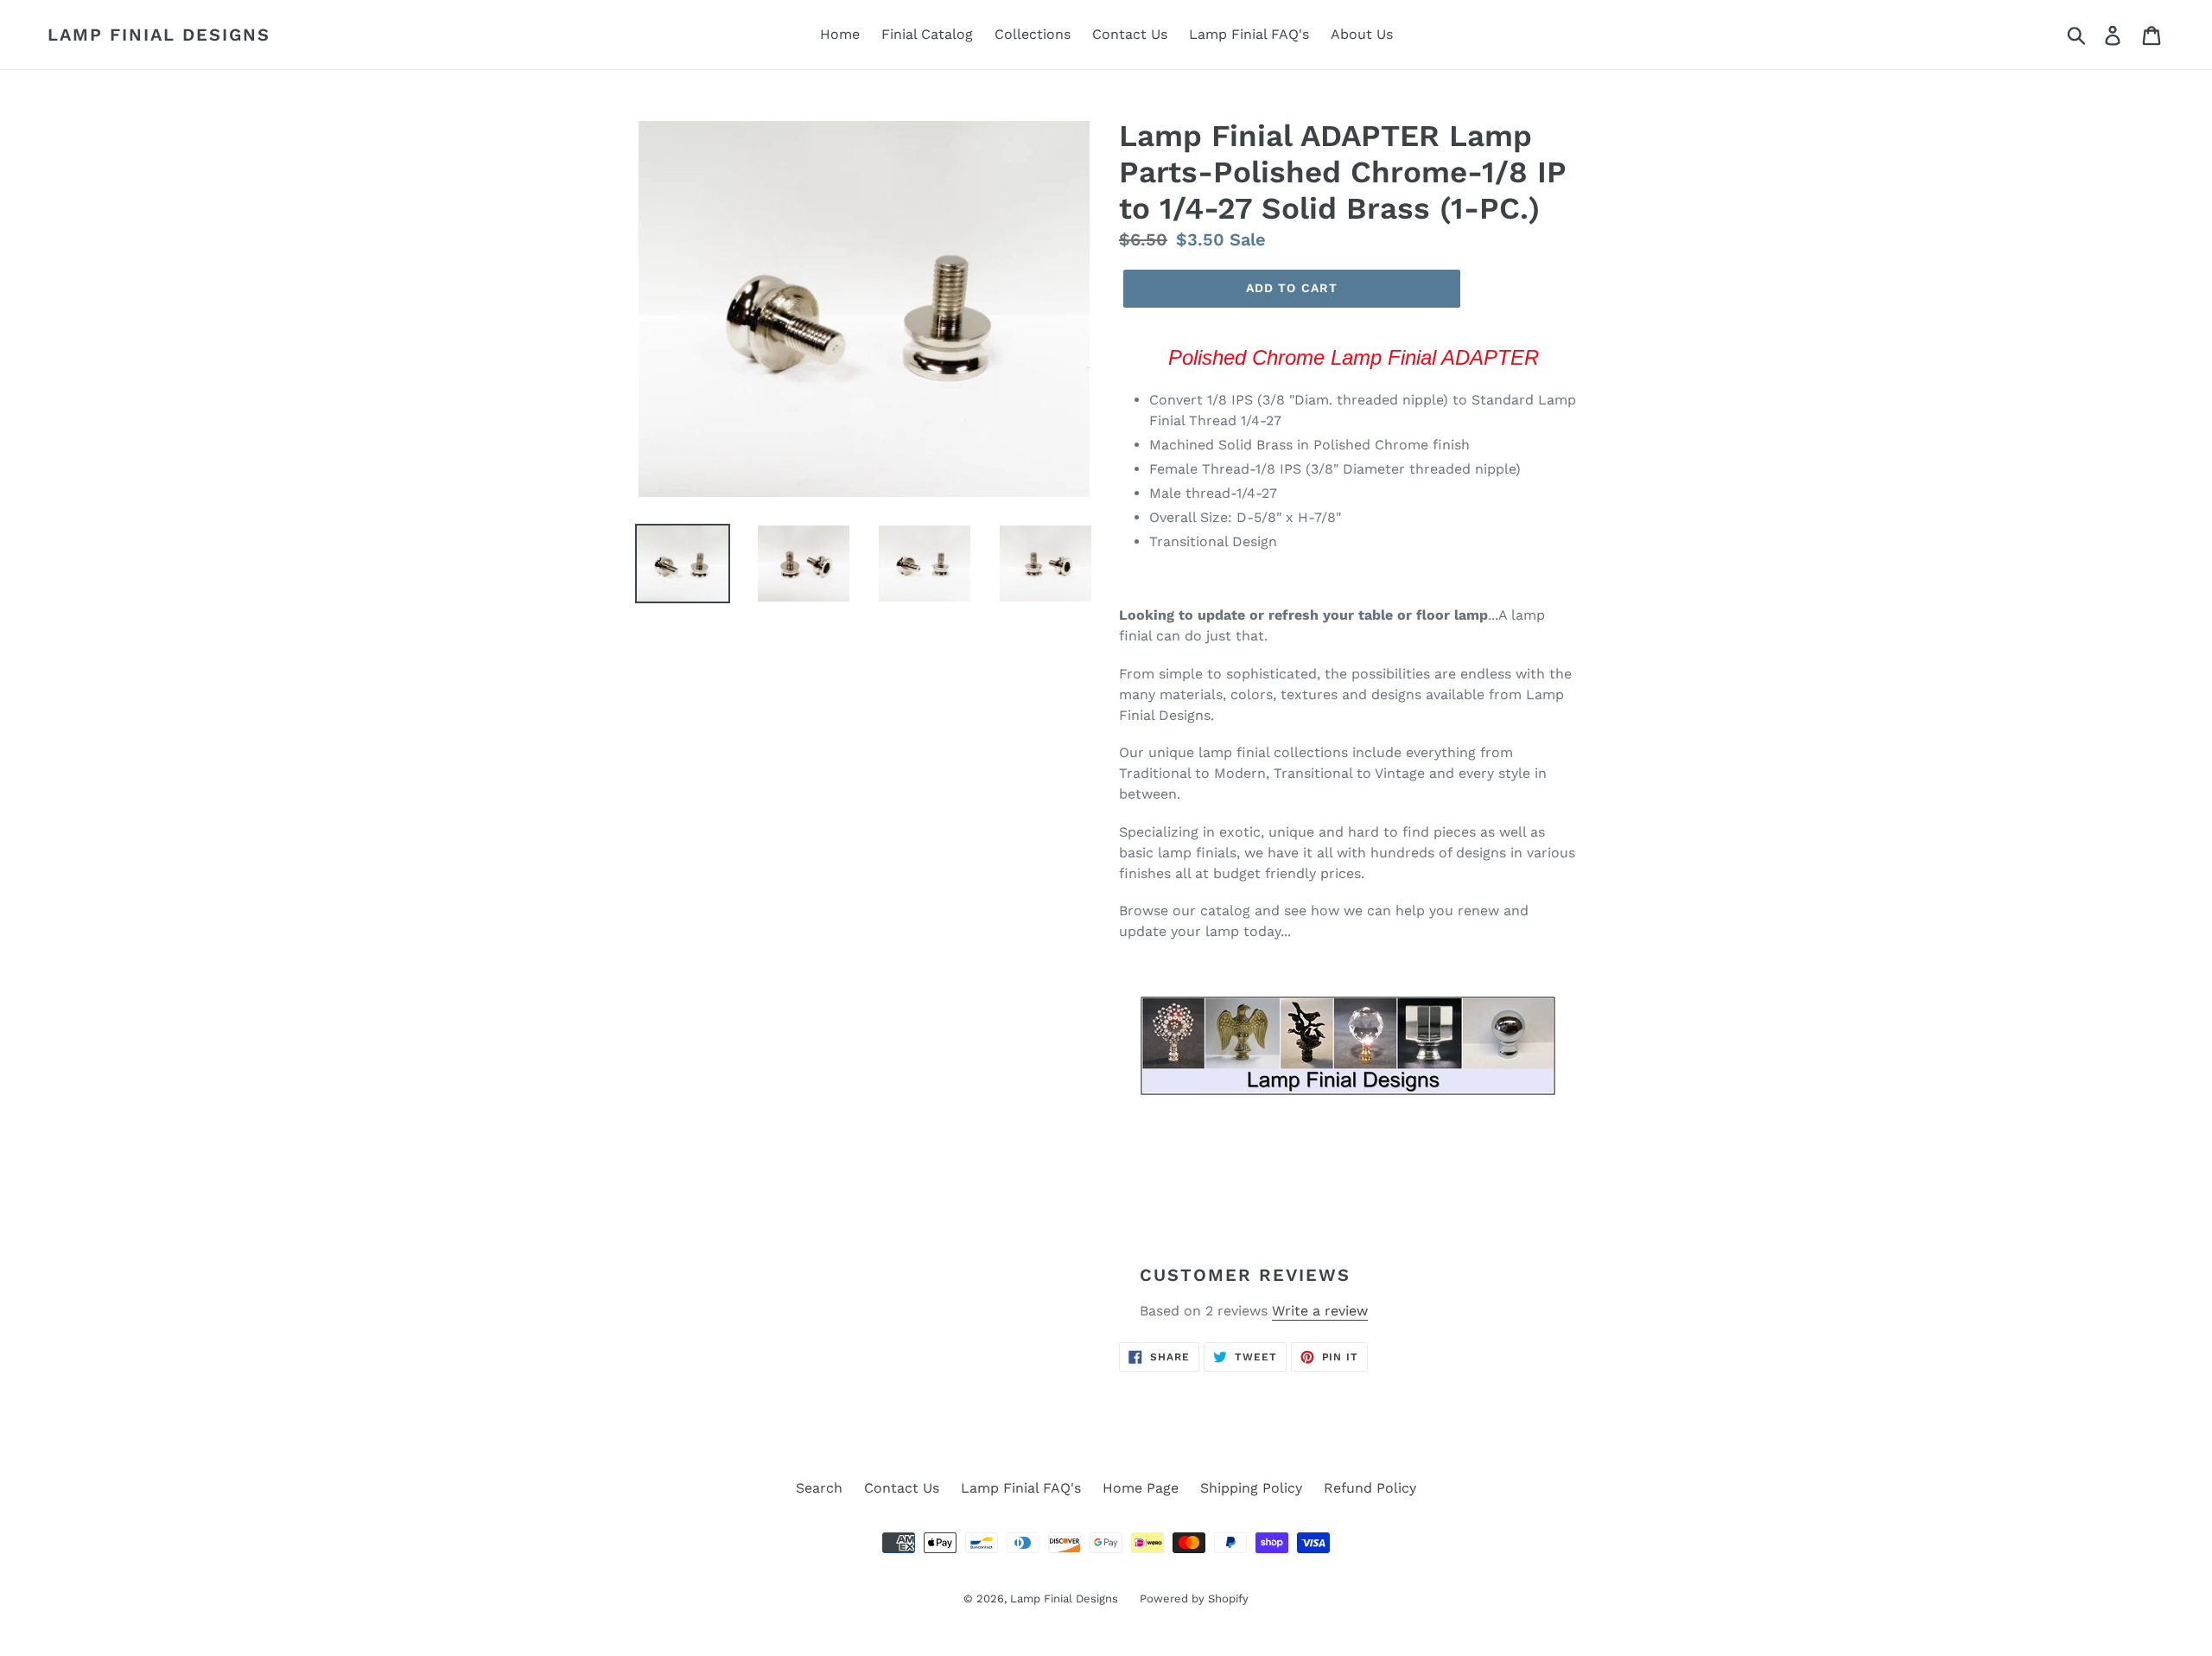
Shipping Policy (1251, 1488)
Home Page (1141, 1488)
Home (840, 34)
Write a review (1320, 1311)
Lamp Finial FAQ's (1249, 34)
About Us (1362, 34)
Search (819, 1488)
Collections (1033, 34)
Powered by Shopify (1194, 1599)
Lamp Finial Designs (159, 35)
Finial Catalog (927, 34)
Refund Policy (1370, 1488)
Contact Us (1130, 34)
